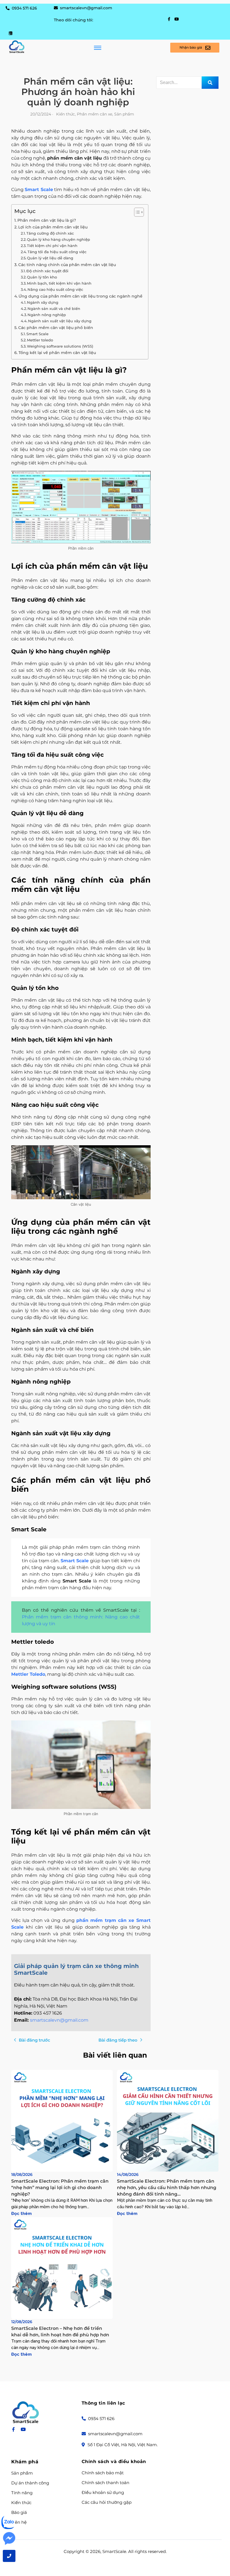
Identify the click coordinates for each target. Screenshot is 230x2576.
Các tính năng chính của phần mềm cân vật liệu (67, 265)
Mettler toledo (40, 340)
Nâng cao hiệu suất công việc (55, 289)
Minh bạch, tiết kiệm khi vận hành (59, 283)
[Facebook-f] (169, 19)
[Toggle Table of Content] (136, 212)
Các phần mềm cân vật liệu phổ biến (56, 328)
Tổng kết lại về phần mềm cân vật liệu (57, 353)
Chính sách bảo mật (103, 2473)
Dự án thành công (30, 2483)
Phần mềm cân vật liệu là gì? (47, 220)
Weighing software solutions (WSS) (60, 346)
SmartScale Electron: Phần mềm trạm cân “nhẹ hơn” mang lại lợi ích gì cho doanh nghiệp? (60, 2188)
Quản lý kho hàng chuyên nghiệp (58, 239)
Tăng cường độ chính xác (50, 233)
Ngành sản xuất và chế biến (54, 309)
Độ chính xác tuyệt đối (47, 271)
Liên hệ (19, 2522)
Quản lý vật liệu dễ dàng (50, 258)
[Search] (210, 83)
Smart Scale (39, 190)
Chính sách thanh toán (105, 2483)
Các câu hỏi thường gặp (107, 2502)
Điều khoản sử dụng (103, 2493)
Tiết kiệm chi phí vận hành (52, 246)
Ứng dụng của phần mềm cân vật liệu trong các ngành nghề (81, 296)
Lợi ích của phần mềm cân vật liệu (53, 227)
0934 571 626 (24, 8)
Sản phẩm (22, 2473)
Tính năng (22, 2493)
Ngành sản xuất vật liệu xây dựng (60, 321)
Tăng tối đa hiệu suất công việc (57, 252)
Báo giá (19, 2512)
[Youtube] (177, 19)
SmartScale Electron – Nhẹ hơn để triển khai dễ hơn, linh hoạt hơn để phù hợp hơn (60, 2332)
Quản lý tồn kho (42, 277)
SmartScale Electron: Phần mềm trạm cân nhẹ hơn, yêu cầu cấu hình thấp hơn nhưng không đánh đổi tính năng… (167, 2188)
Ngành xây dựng (43, 302)
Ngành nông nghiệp (47, 315)
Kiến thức (21, 2503)
